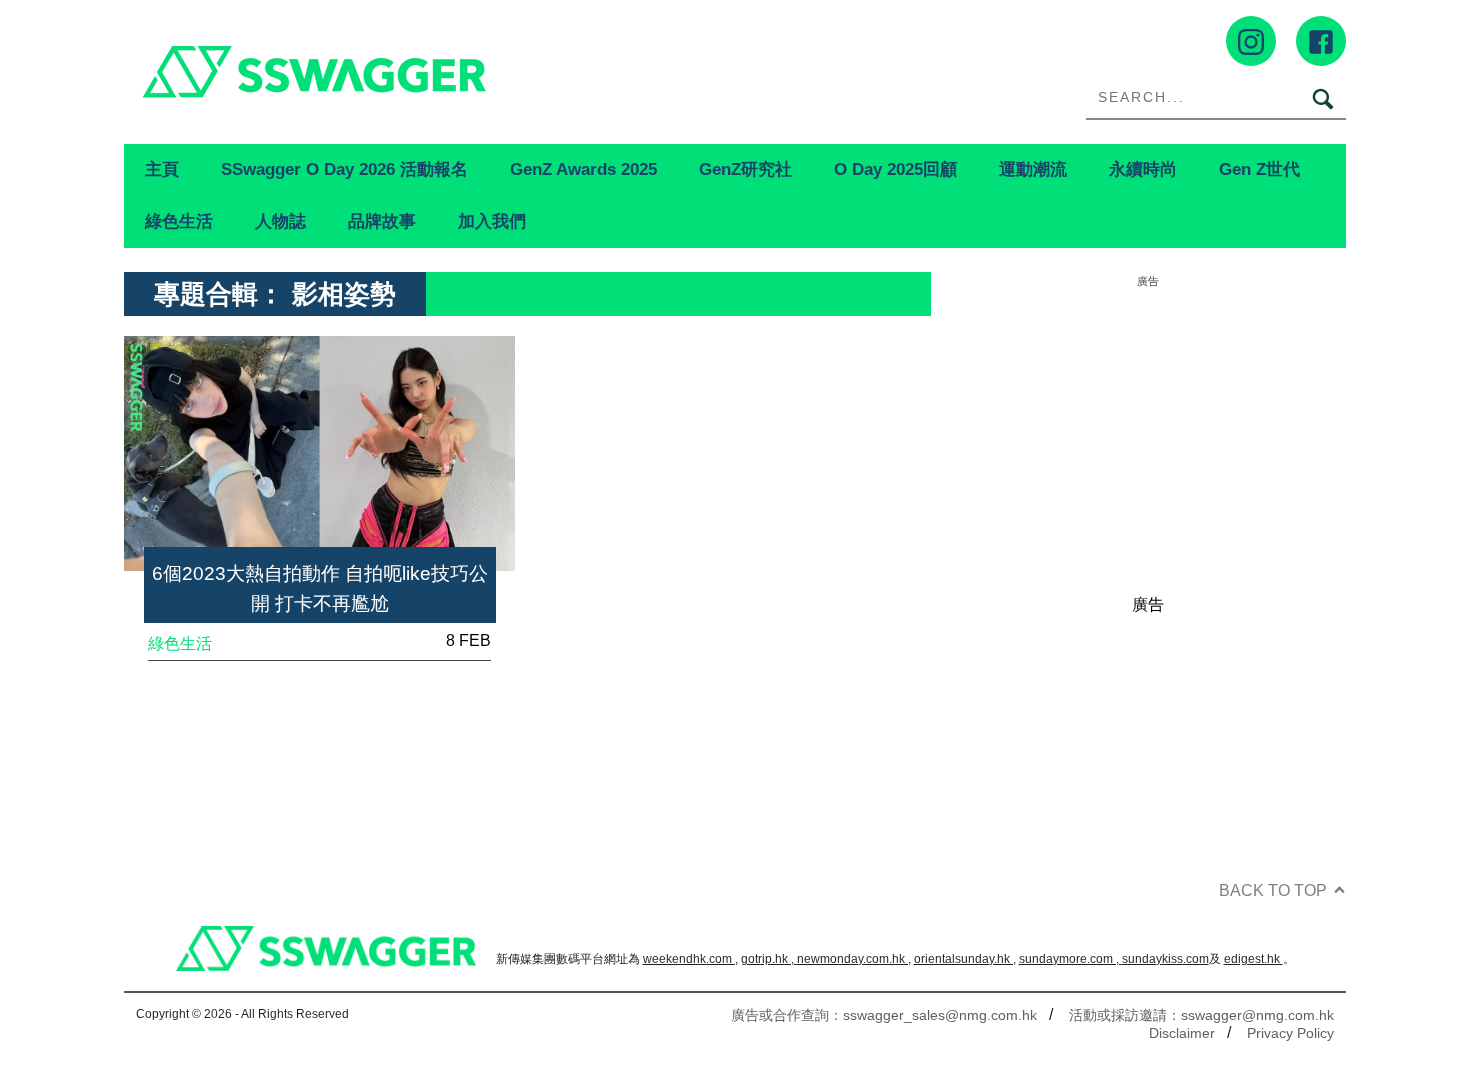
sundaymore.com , (1070, 959)
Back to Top (1273, 890)
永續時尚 (1143, 169)
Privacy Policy (1290, 1033)
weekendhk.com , (690, 959)
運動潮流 (1033, 169)
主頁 (162, 169)
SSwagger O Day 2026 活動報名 (344, 169)
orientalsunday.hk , (965, 959)
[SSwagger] (429, 71)
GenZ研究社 (745, 169)
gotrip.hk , (769, 959)
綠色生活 (179, 221)
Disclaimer (1182, 1033)
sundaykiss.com (1165, 959)
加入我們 (492, 221)
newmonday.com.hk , (854, 959)
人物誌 (280, 221)
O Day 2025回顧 (895, 169)
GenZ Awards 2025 (583, 169)
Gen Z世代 (1259, 169)
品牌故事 (382, 221)
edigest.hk (1253, 959)
